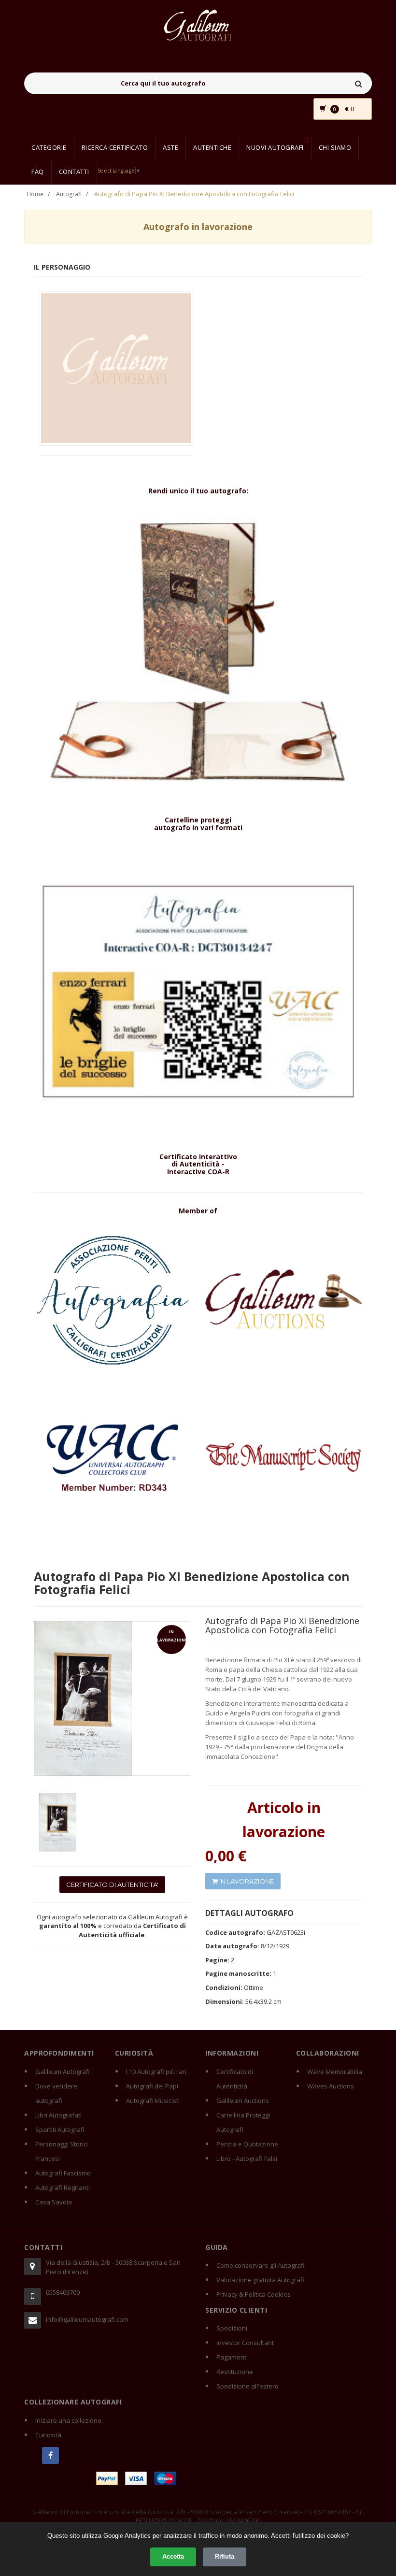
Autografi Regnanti (63, 2187)
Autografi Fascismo (63, 2173)
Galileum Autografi (63, 2072)
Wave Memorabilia (335, 2072)
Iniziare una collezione (68, 2420)
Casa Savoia (54, 2202)
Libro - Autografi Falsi (247, 2159)
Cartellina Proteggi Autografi (243, 2122)
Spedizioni (232, 2328)
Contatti (74, 172)
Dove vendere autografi (56, 2093)
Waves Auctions (331, 2086)
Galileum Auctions (243, 2101)
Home (35, 194)
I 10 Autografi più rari (156, 2072)
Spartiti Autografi (60, 2130)
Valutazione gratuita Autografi (260, 2280)
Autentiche (212, 147)
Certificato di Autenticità (235, 2079)
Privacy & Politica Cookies (254, 2294)
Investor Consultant (245, 2343)
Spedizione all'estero (247, 2386)
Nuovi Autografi (275, 147)
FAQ (38, 172)
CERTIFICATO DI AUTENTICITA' (112, 1885)
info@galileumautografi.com (87, 2319)
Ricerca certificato (115, 147)
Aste (170, 147)
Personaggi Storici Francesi (62, 2151)
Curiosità (48, 2435)
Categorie (49, 147)
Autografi (69, 194)
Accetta (173, 2556)
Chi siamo (335, 147)
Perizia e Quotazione (247, 2144)
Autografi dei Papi (152, 2086)
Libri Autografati (58, 2115)
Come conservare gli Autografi (261, 2265)
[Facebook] (50, 2455)
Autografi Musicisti (153, 2101)
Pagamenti (232, 2357)
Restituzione (235, 2372)
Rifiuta (225, 2556)
